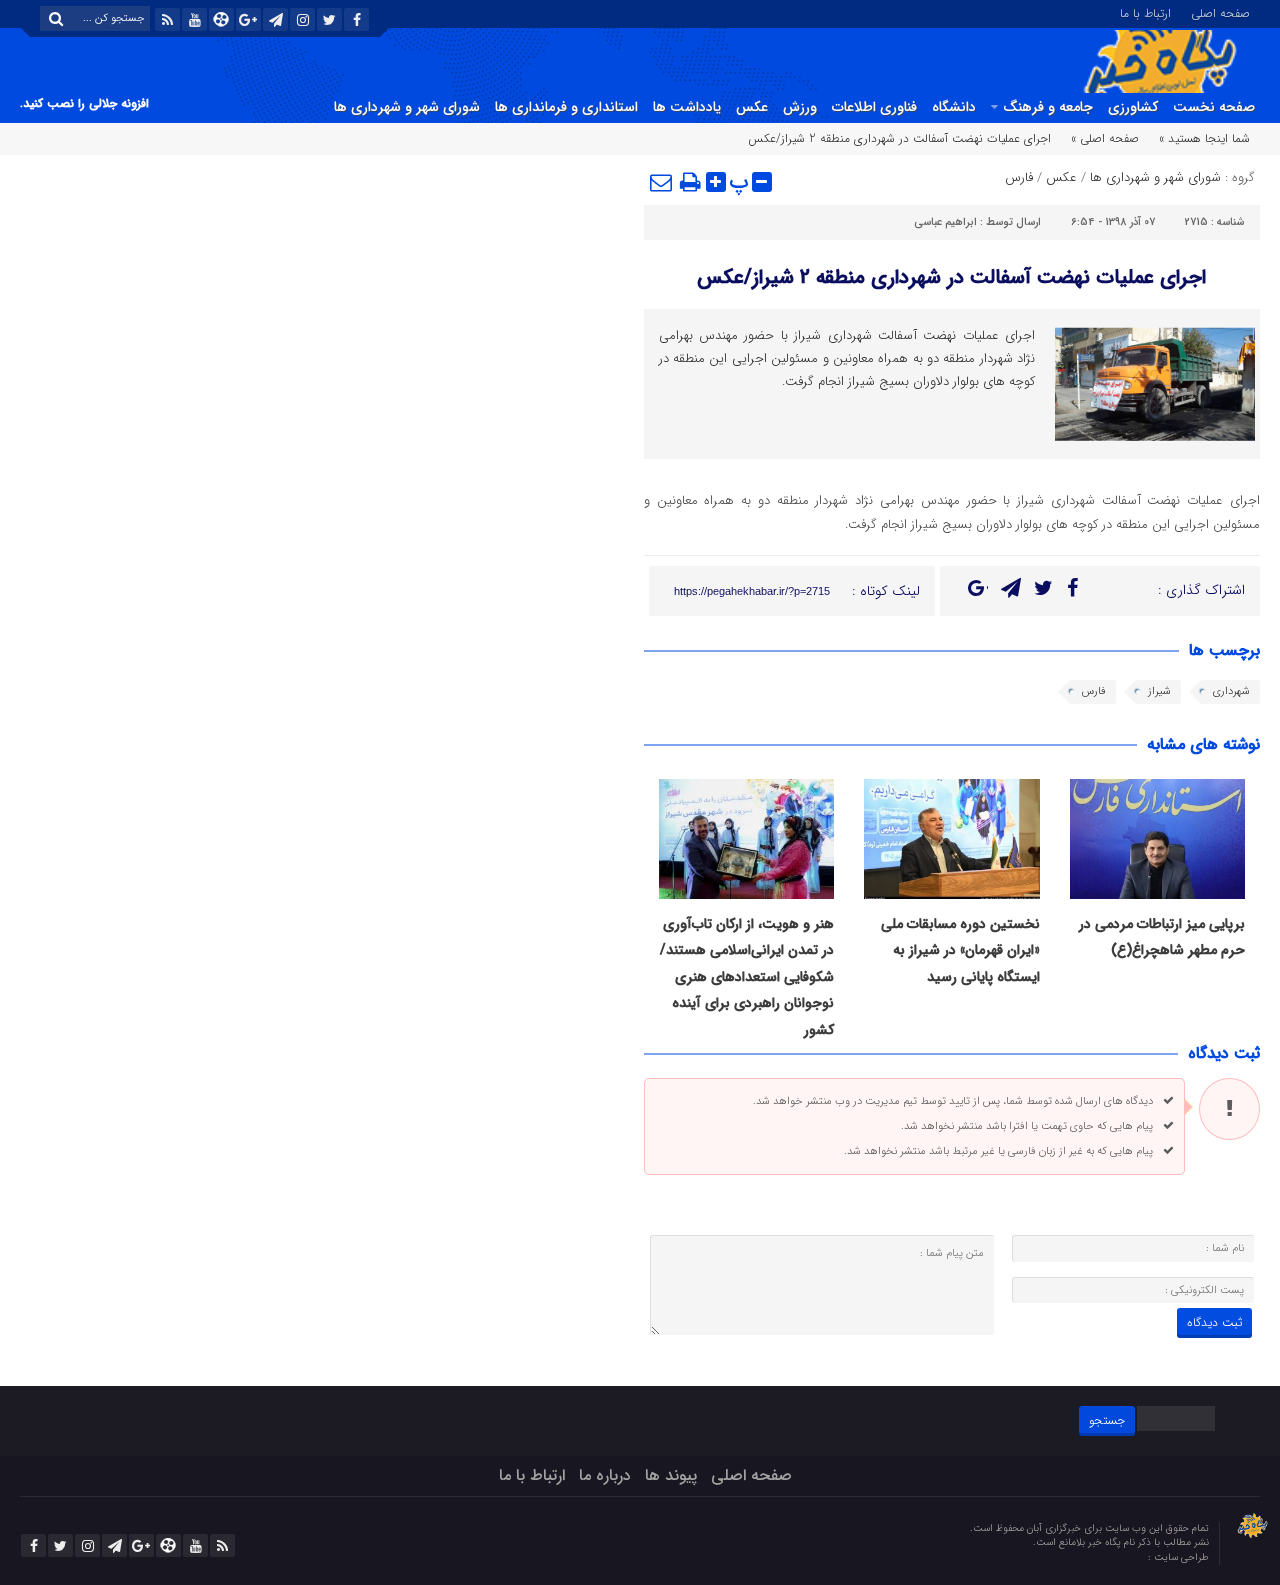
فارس (1019, 177)
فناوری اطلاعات (874, 107)
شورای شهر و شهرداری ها (407, 107)
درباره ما (605, 1475)
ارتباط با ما (1145, 12)
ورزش (800, 107)
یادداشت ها (687, 107)
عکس (752, 107)
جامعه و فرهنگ (1048, 107)
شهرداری (1231, 691)
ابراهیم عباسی (945, 222)
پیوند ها (671, 1475)
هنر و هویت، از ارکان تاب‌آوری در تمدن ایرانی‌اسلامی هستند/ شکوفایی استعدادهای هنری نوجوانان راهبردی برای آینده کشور (747, 977)
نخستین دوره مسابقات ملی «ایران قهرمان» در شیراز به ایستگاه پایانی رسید (960, 950)
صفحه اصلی (1220, 12)
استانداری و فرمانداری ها (566, 107)
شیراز (1159, 691)
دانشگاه (954, 107)
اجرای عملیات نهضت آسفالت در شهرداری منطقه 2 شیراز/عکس (951, 277)
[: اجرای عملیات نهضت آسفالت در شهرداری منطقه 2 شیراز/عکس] (662, 182)
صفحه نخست (1214, 107)
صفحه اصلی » (1105, 138)
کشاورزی (1133, 107)
